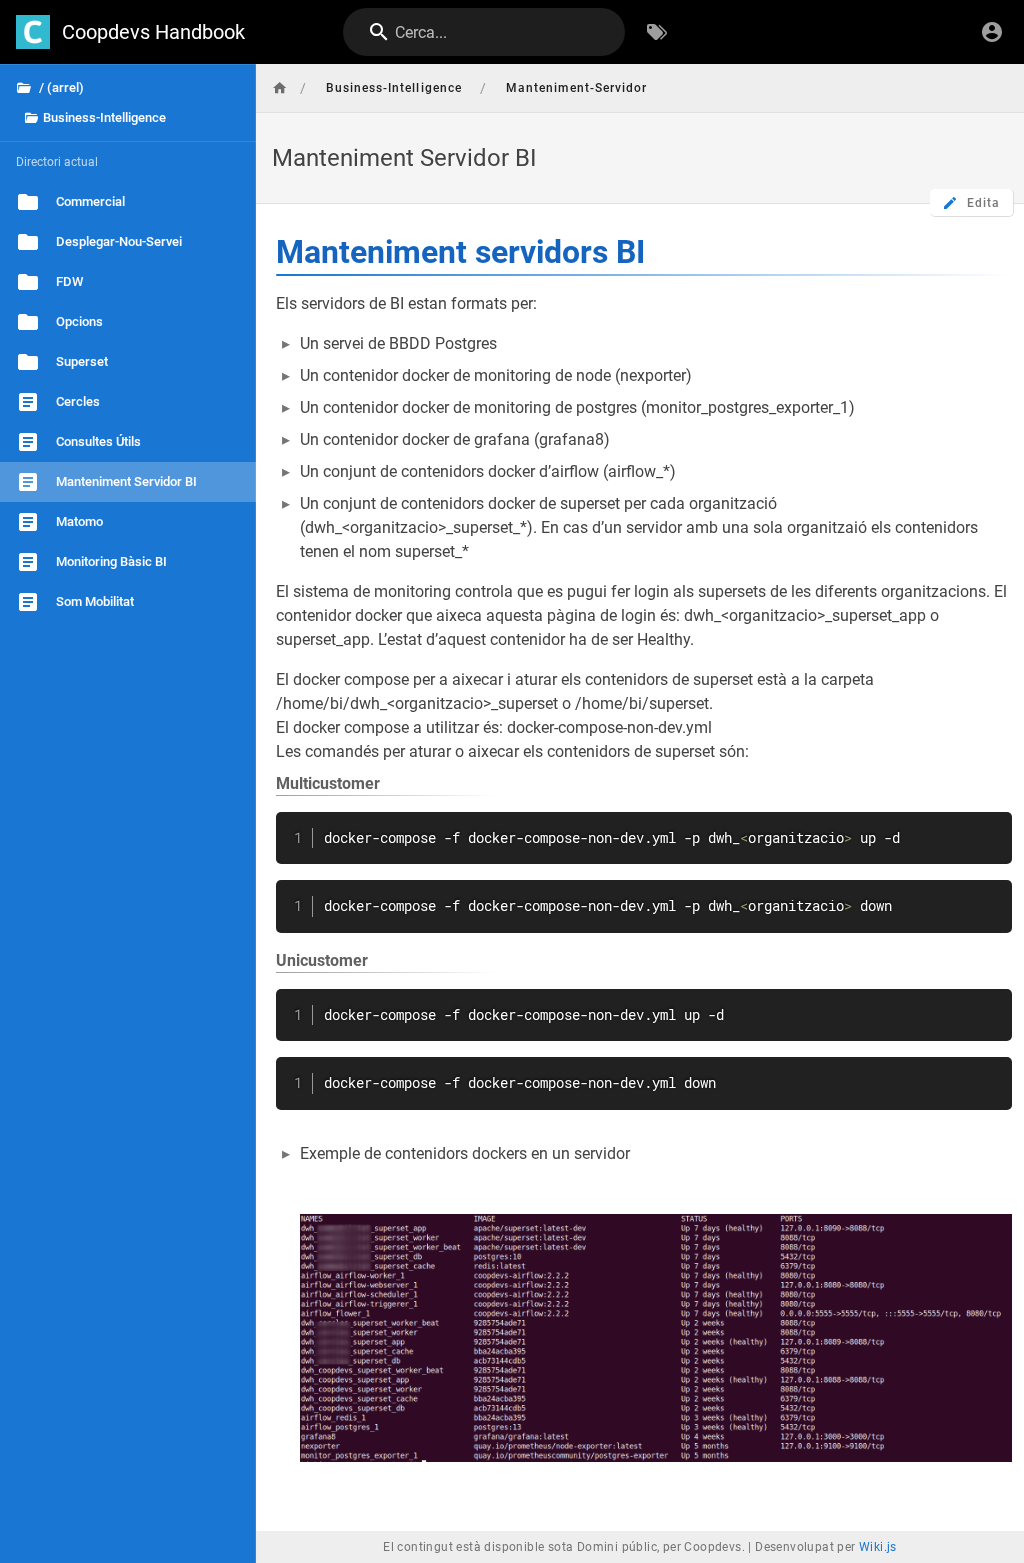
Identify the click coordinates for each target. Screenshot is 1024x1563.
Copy (988, 829)
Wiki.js (878, 1547)
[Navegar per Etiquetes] (657, 32)
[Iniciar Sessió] (992, 32)
